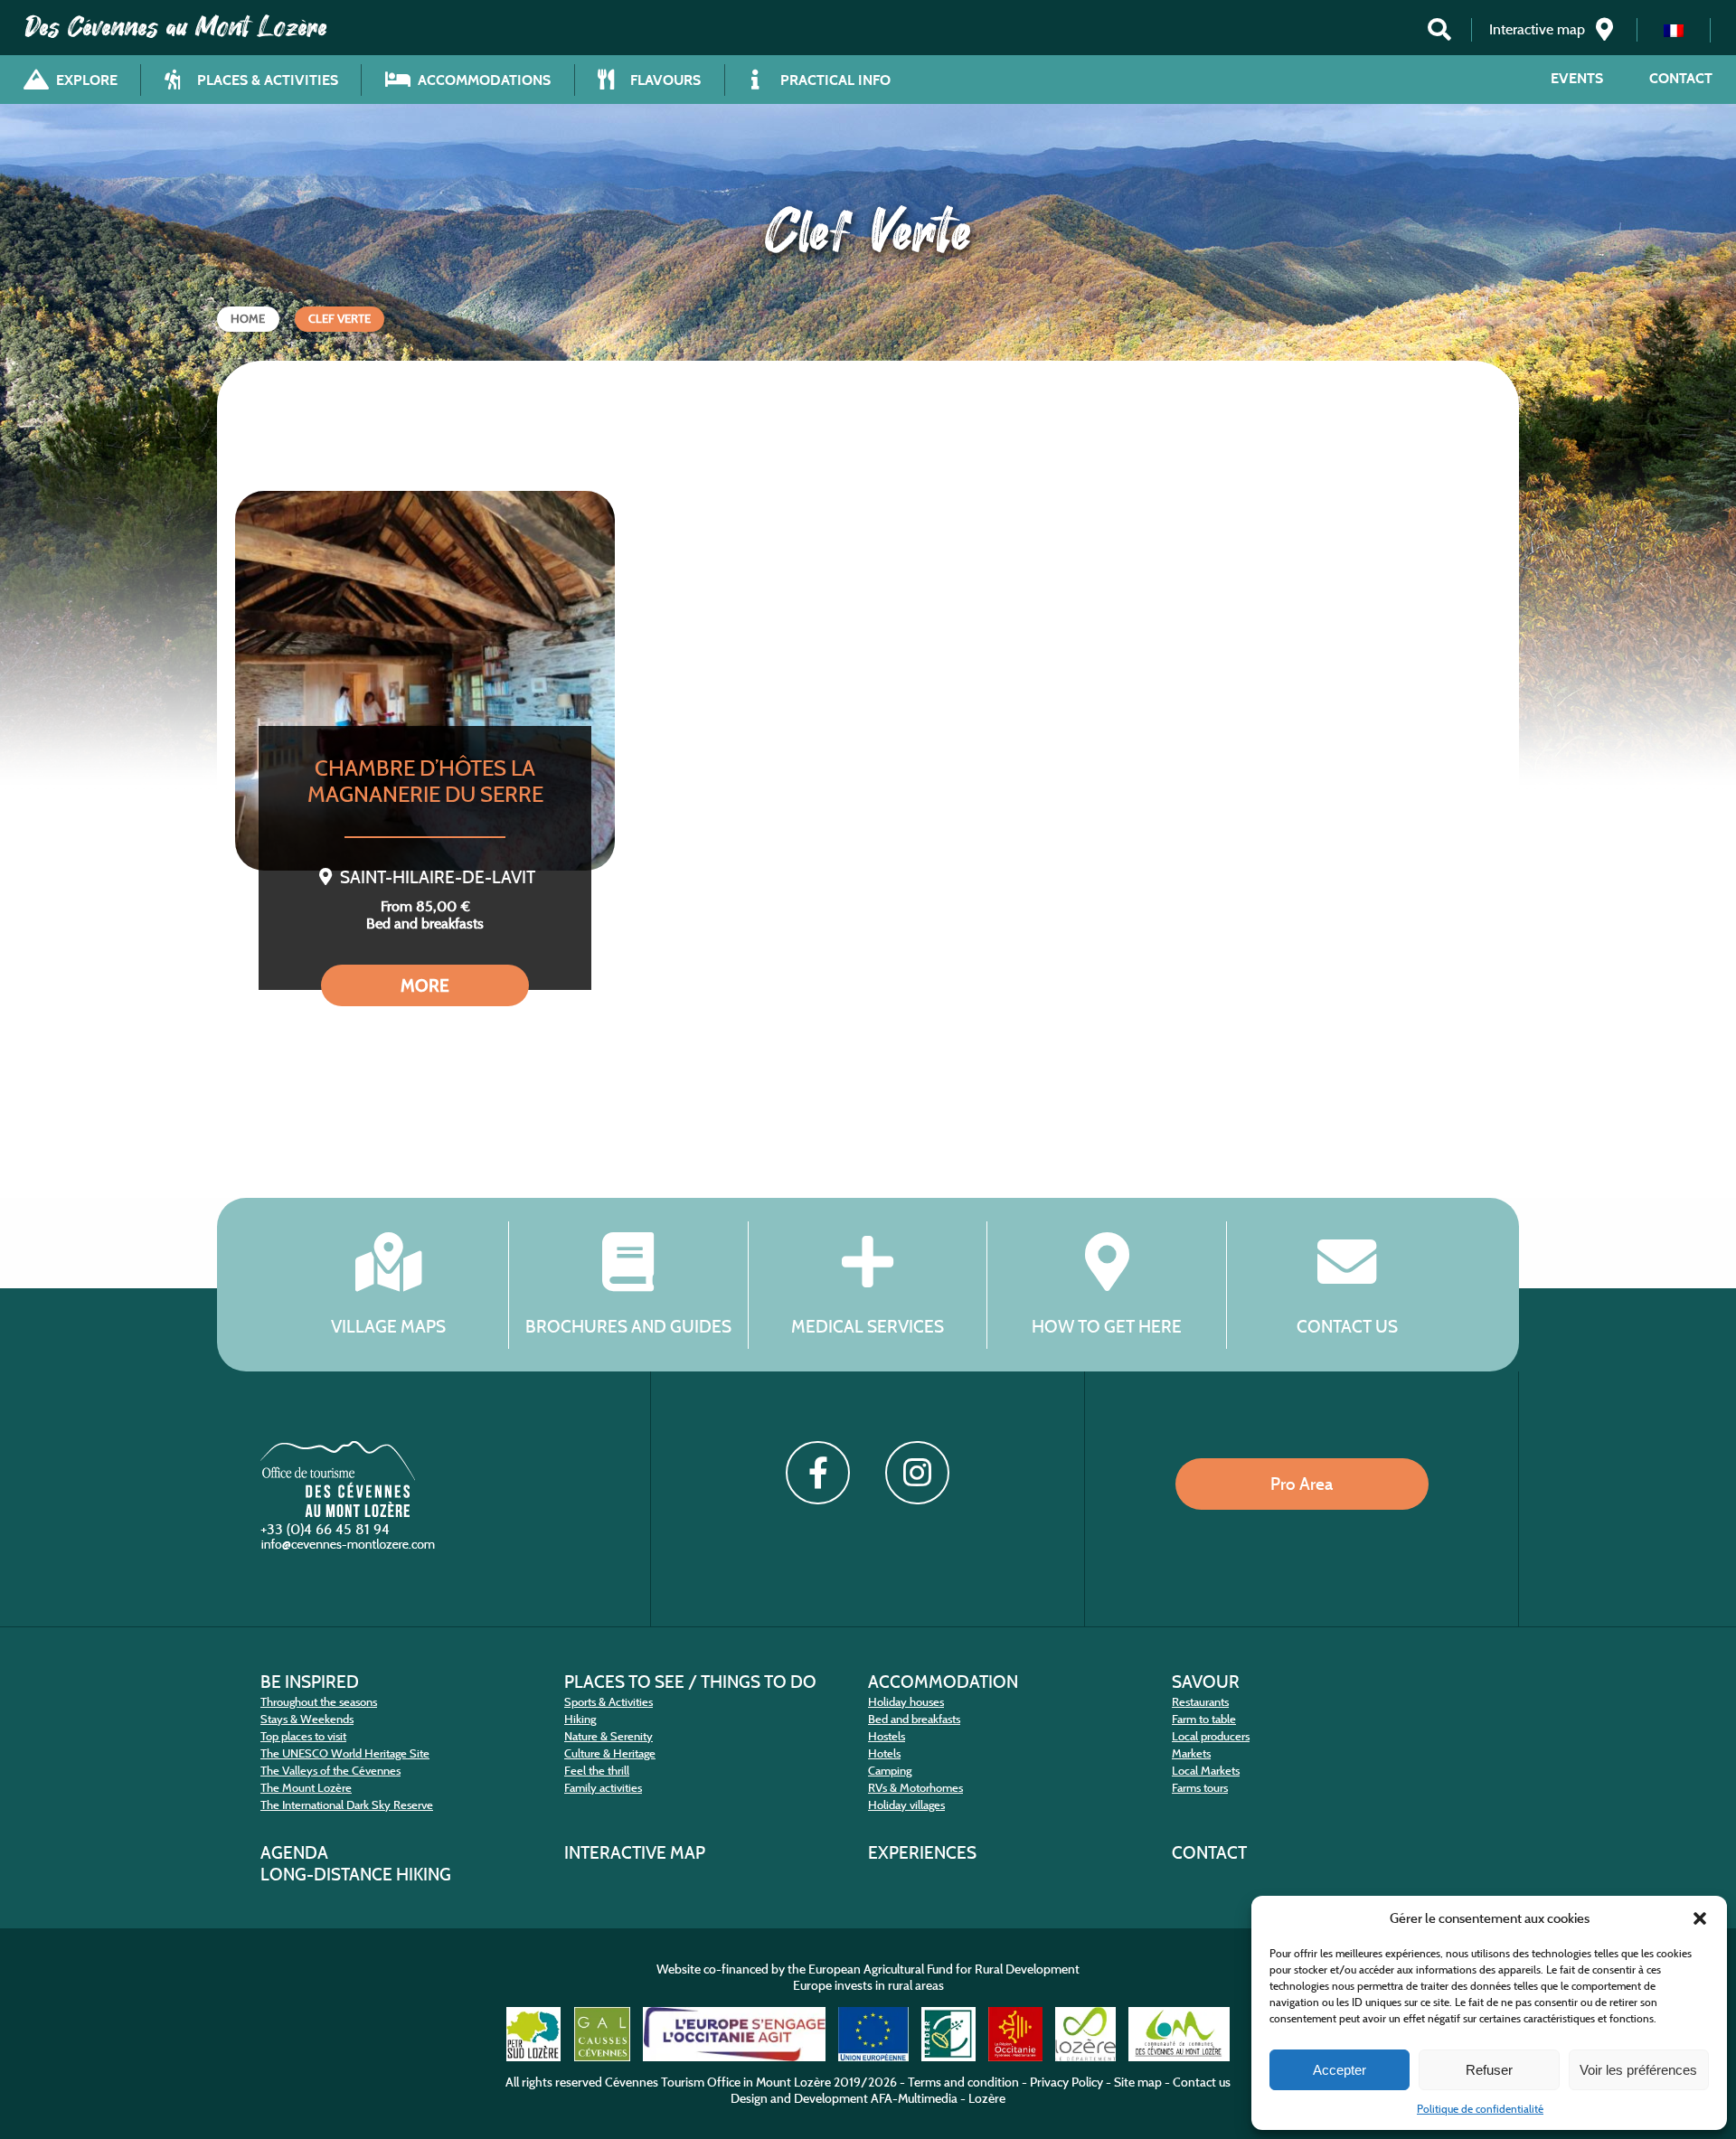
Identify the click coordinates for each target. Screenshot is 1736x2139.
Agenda (294, 1852)
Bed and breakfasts (914, 1719)
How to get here (1107, 1326)
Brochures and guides (628, 1326)
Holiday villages (906, 1805)
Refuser (1489, 2070)
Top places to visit (303, 1736)
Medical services (868, 1326)
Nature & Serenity (609, 1736)
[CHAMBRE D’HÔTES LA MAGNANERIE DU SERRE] (425, 681)
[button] (1700, 1918)
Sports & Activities (609, 1702)
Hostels (887, 1736)
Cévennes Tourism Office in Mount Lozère (718, 2082)
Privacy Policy (1066, 2082)
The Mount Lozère (306, 1788)
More (425, 985)
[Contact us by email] (350, 1548)
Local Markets (1206, 1771)
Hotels (884, 1753)
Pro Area (1302, 1484)
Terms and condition (963, 2082)
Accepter (1340, 2070)
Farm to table (1204, 1719)
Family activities (603, 1788)
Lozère (987, 2098)
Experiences (922, 1852)
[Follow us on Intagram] (917, 1473)
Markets (1191, 1753)
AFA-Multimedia (914, 2098)
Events (1577, 78)
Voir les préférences (1638, 2070)
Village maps (388, 1326)
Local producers (1211, 1736)
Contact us (1347, 1326)
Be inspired (310, 1682)
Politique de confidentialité (1480, 2109)
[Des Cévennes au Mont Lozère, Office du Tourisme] (338, 1512)
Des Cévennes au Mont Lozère (176, 27)
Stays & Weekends (307, 1719)
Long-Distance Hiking (356, 1874)
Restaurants (1200, 1702)
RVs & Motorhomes (915, 1788)
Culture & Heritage (610, 1753)
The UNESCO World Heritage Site (345, 1753)
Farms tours (1200, 1788)
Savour (1206, 1682)
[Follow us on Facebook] (817, 1473)
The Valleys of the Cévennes (330, 1771)
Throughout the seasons (319, 1702)
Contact (1681, 78)
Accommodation (943, 1682)
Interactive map (635, 1852)
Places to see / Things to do (690, 1682)
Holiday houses (906, 1702)
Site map (1138, 2082)
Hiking (580, 1719)
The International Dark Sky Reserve (347, 1805)
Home (248, 319)
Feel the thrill (597, 1771)
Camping (890, 1771)
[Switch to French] (1674, 30)
